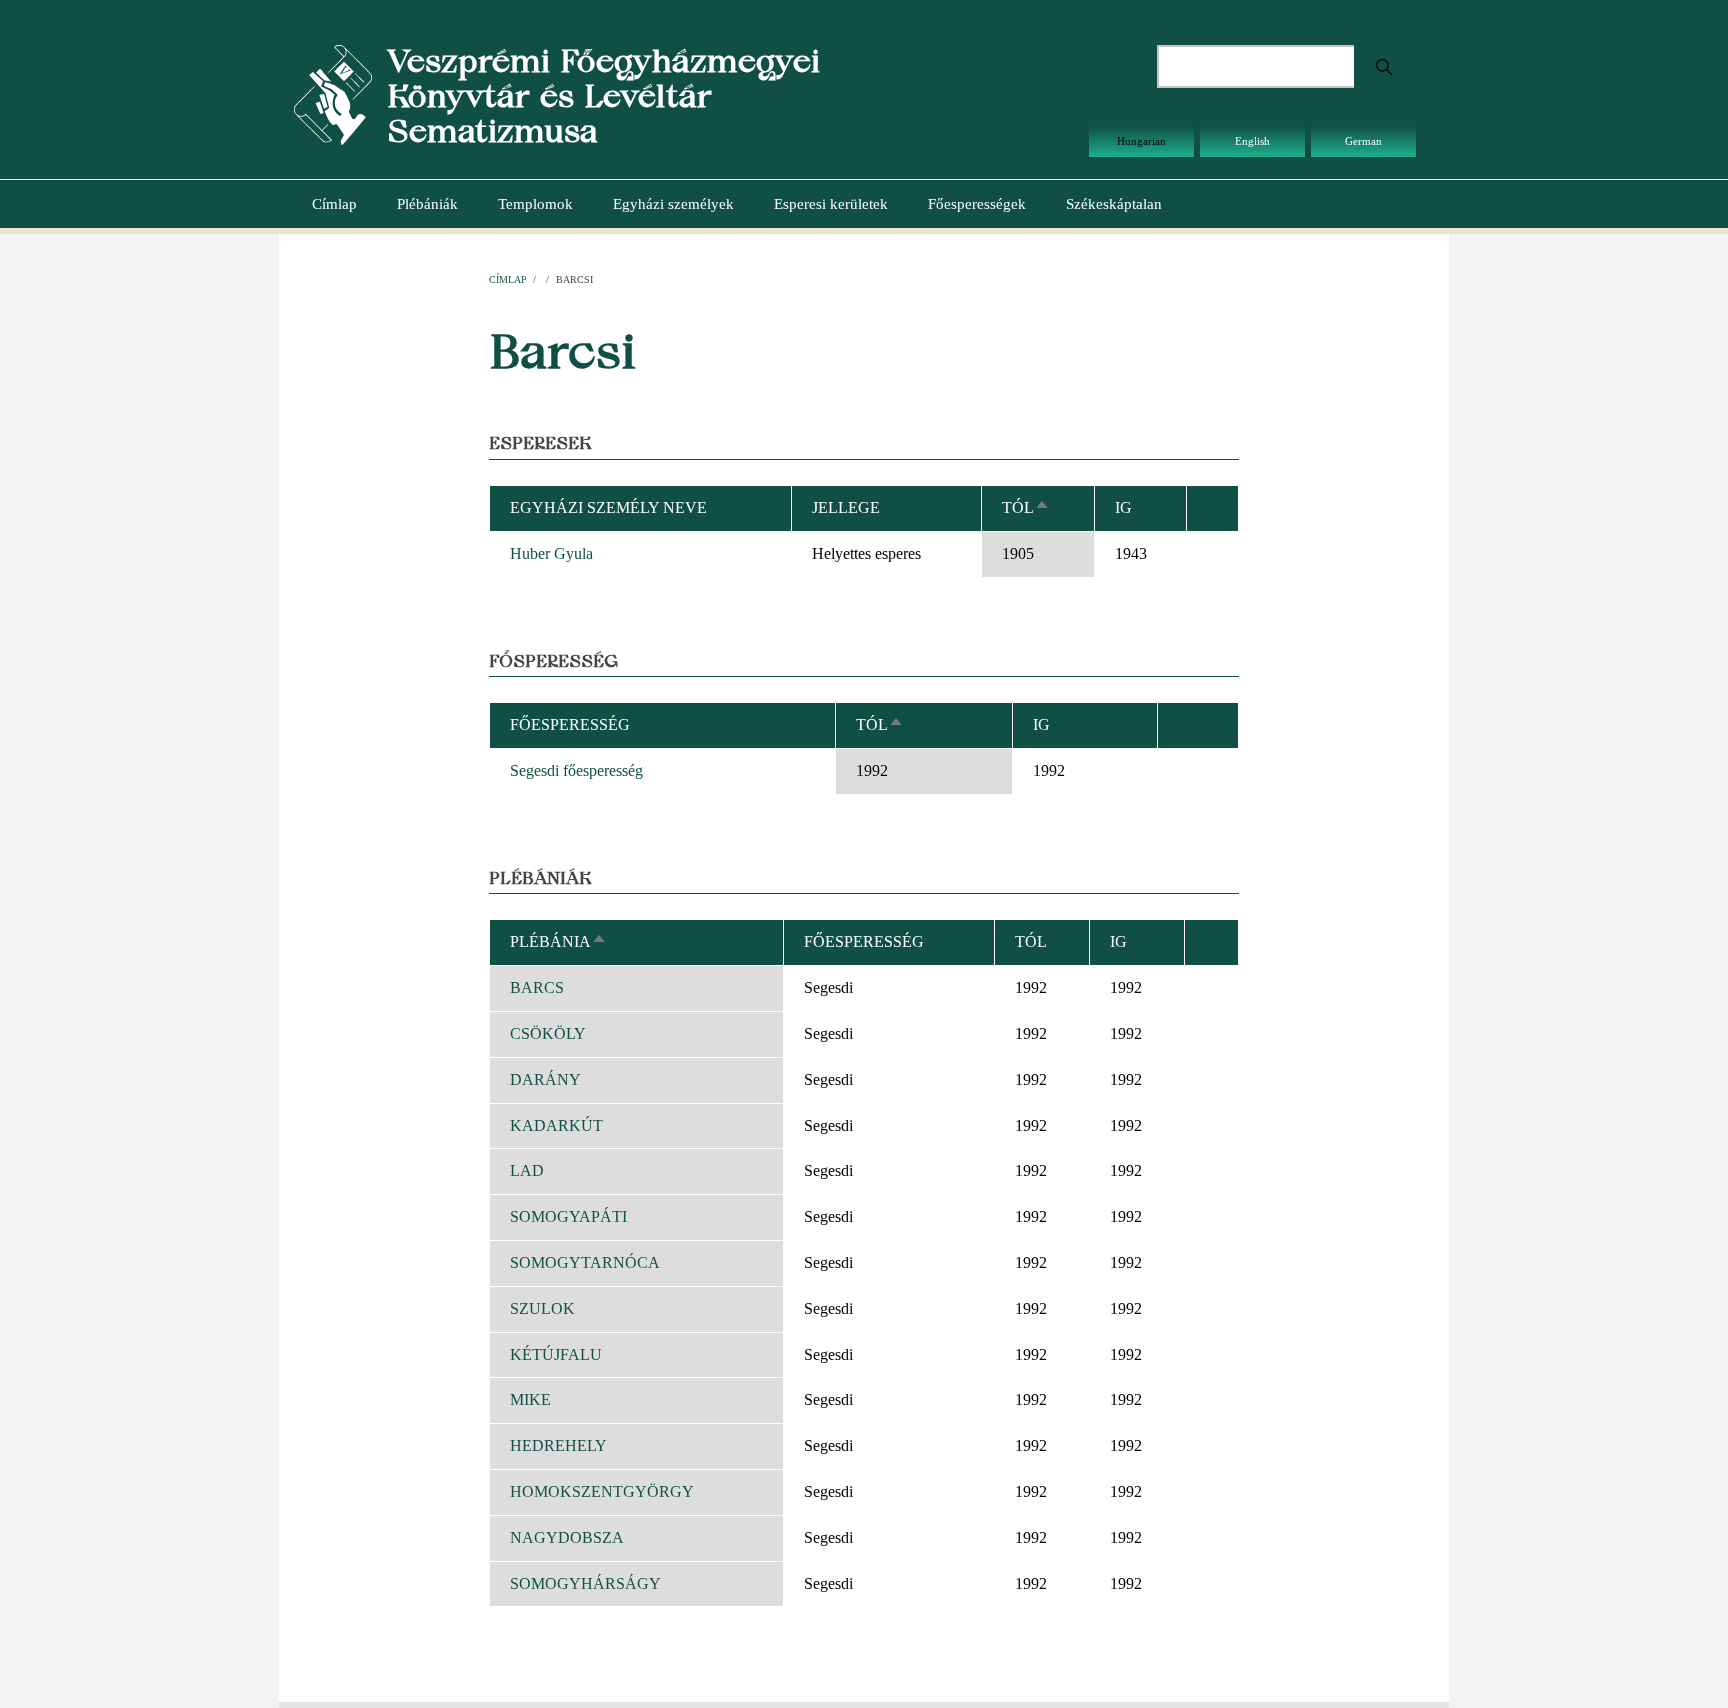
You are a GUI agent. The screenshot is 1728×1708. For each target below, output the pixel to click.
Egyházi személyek (673, 204)
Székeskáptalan (1114, 204)
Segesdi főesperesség (576, 770)
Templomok (535, 204)
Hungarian (1141, 141)
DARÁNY (545, 1079)
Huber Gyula (551, 553)
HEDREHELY (558, 1445)
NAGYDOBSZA (567, 1537)
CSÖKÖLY (548, 1033)
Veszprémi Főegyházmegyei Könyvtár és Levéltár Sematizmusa (603, 95)
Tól (1026, 507)
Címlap (334, 204)
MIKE (530, 1399)
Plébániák (427, 204)
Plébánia (558, 941)
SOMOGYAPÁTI (568, 1216)
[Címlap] (333, 93)
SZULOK (542, 1308)
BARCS (537, 987)
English (1252, 141)
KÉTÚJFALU (556, 1354)
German (1363, 141)
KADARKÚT (556, 1125)
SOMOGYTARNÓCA (585, 1262)
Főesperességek (977, 204)
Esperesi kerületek (831, 204)
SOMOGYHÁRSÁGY (585, 1583)
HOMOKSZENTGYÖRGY (602, 1491)
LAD (527, 1170)
